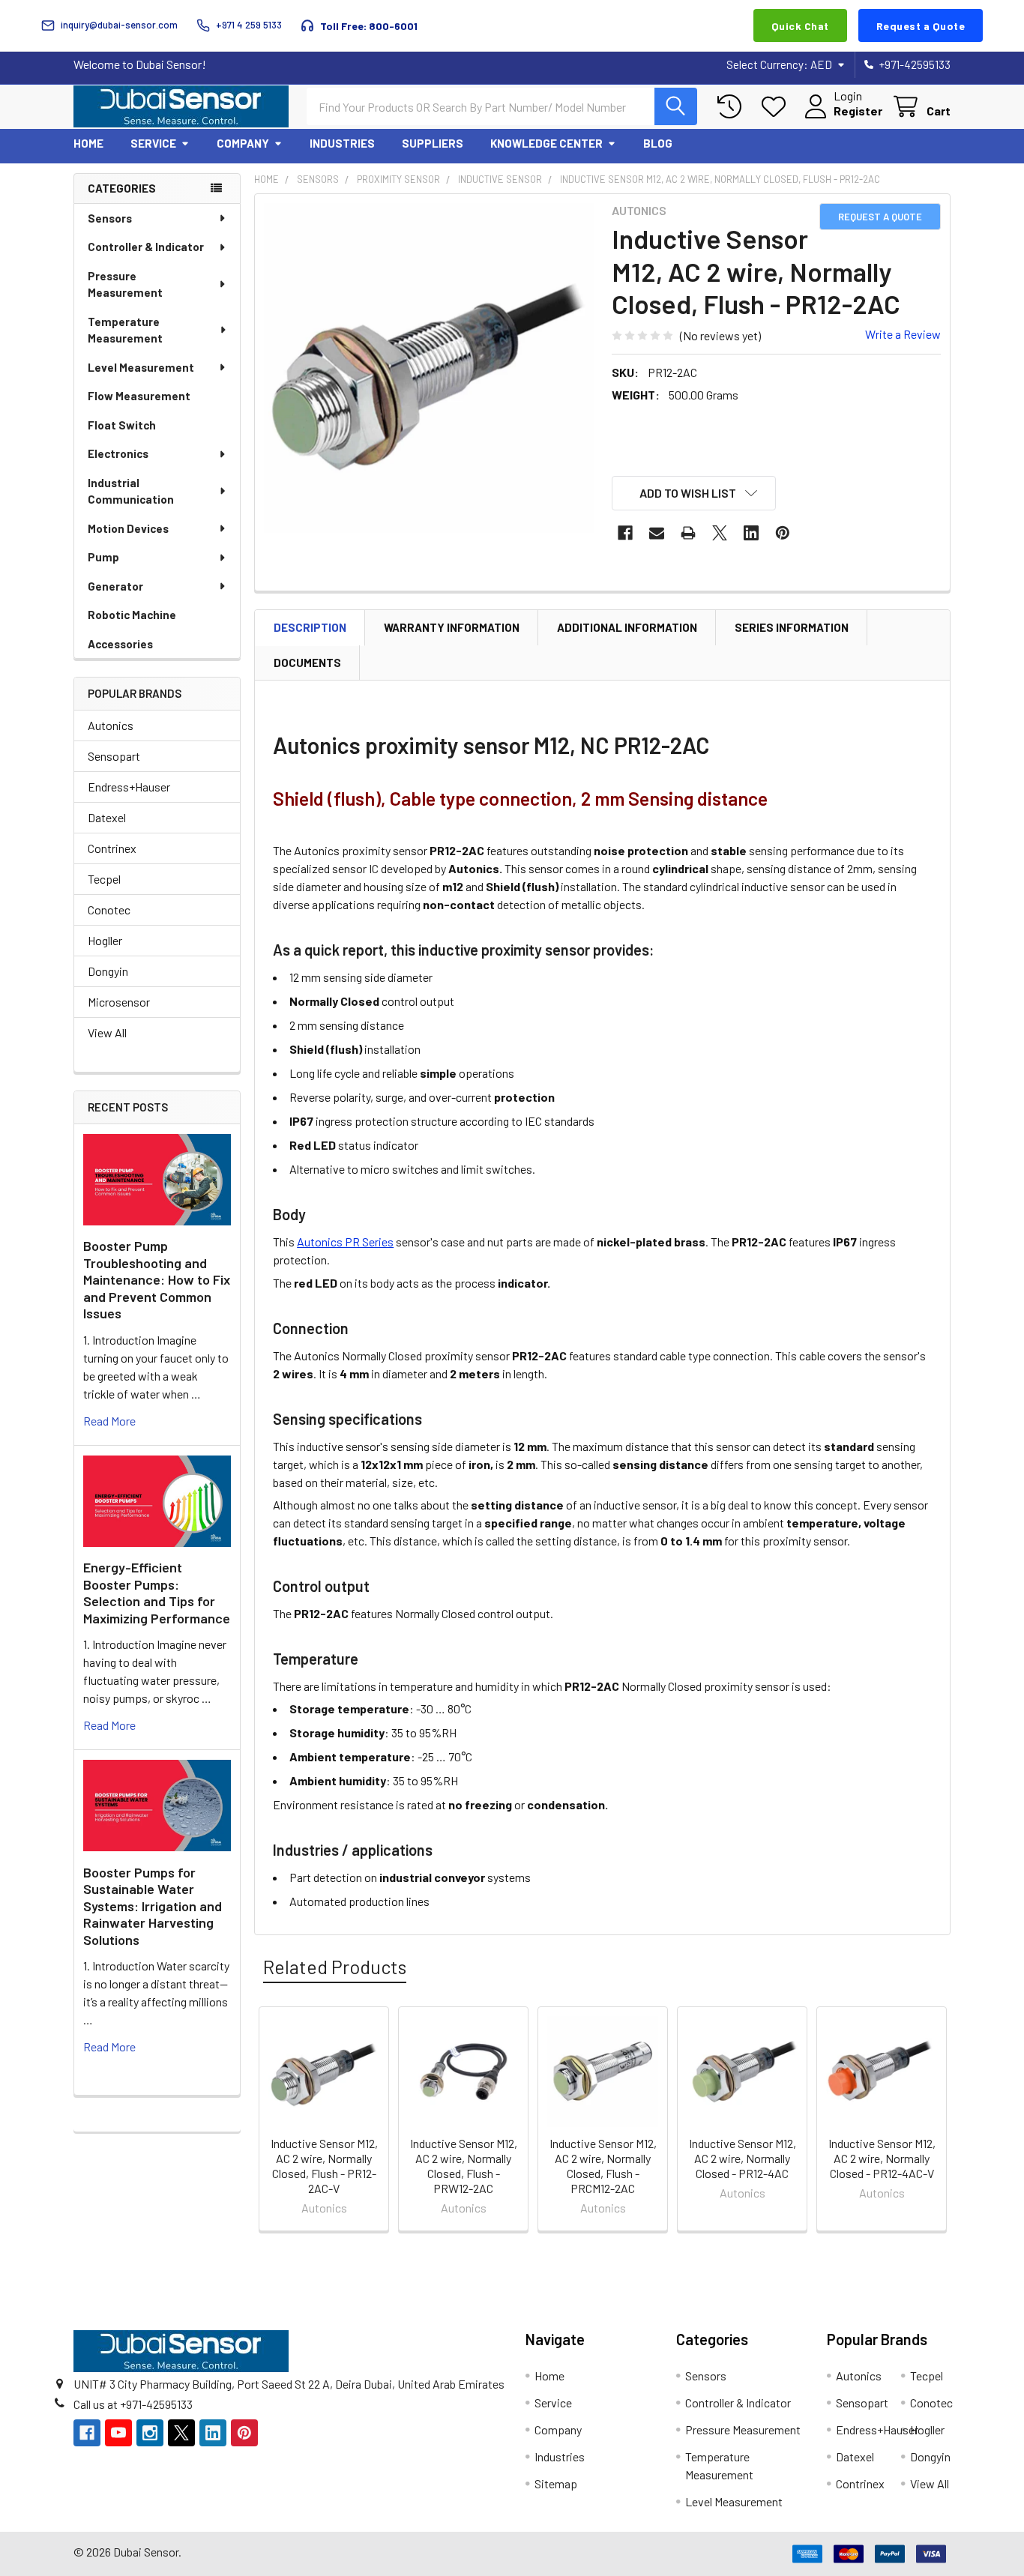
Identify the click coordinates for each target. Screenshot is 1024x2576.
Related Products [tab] (335, 1967)
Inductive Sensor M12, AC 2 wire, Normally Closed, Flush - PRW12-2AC (464, 2166)
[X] (720, 533)
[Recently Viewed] (733, 107)
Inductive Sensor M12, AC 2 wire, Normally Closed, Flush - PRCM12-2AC (603, 2166)
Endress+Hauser (129, 787)
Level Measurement (141, 367)
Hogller (105, 940)
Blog (658, 143)
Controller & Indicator (146, 247)
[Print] (688, 533)
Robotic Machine (132, 615)
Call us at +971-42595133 (133, 2404)
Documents (307, 663)
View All (107, 1032)
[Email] (657, 533)
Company (243, 143)
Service (153, 143)
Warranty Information (452, 627)
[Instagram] (150, 2433)
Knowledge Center (546, 143)
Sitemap (556, 2483)
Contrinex (112, 848)
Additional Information (627, 627)
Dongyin (108, 971)
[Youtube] (118, 2433)
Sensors (110, 218)
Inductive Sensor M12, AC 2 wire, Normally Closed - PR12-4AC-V (882, 2158)
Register (858, 111)
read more (109, 1421)
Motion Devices (128, 528)
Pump (103, 557)
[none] (429, 368)
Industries (342, 143)
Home (88, 143)
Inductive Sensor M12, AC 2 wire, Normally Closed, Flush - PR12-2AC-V (324, 2166)
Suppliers (433, 143)
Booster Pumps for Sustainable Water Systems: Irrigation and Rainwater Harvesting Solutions (153, 1906)
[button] (694, 493)
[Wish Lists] (777, 107)
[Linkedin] (751, 533)
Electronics (118, 453)
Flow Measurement (139, 396)
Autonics (111, 725)
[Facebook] (625, 533)
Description (310, 627)
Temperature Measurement (125, 330)
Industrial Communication (131, 491)
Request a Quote (921, 26)
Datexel (107, 817)
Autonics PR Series (345, 1242)
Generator (115, 586)
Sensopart (114, 756)
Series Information (792, 627)
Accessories (120, 644)
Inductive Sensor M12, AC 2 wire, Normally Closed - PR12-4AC (743, 2158)
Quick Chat (800, 26)
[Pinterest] (783, 533)
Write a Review (903, 334)
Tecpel (104, 879)
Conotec (109, 910)
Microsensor (119, 1002)
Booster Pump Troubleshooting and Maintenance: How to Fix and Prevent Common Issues (157, 1279)
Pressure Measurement (125, 284)
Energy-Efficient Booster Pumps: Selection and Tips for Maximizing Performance (157, 1593)
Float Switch (122, 425)
